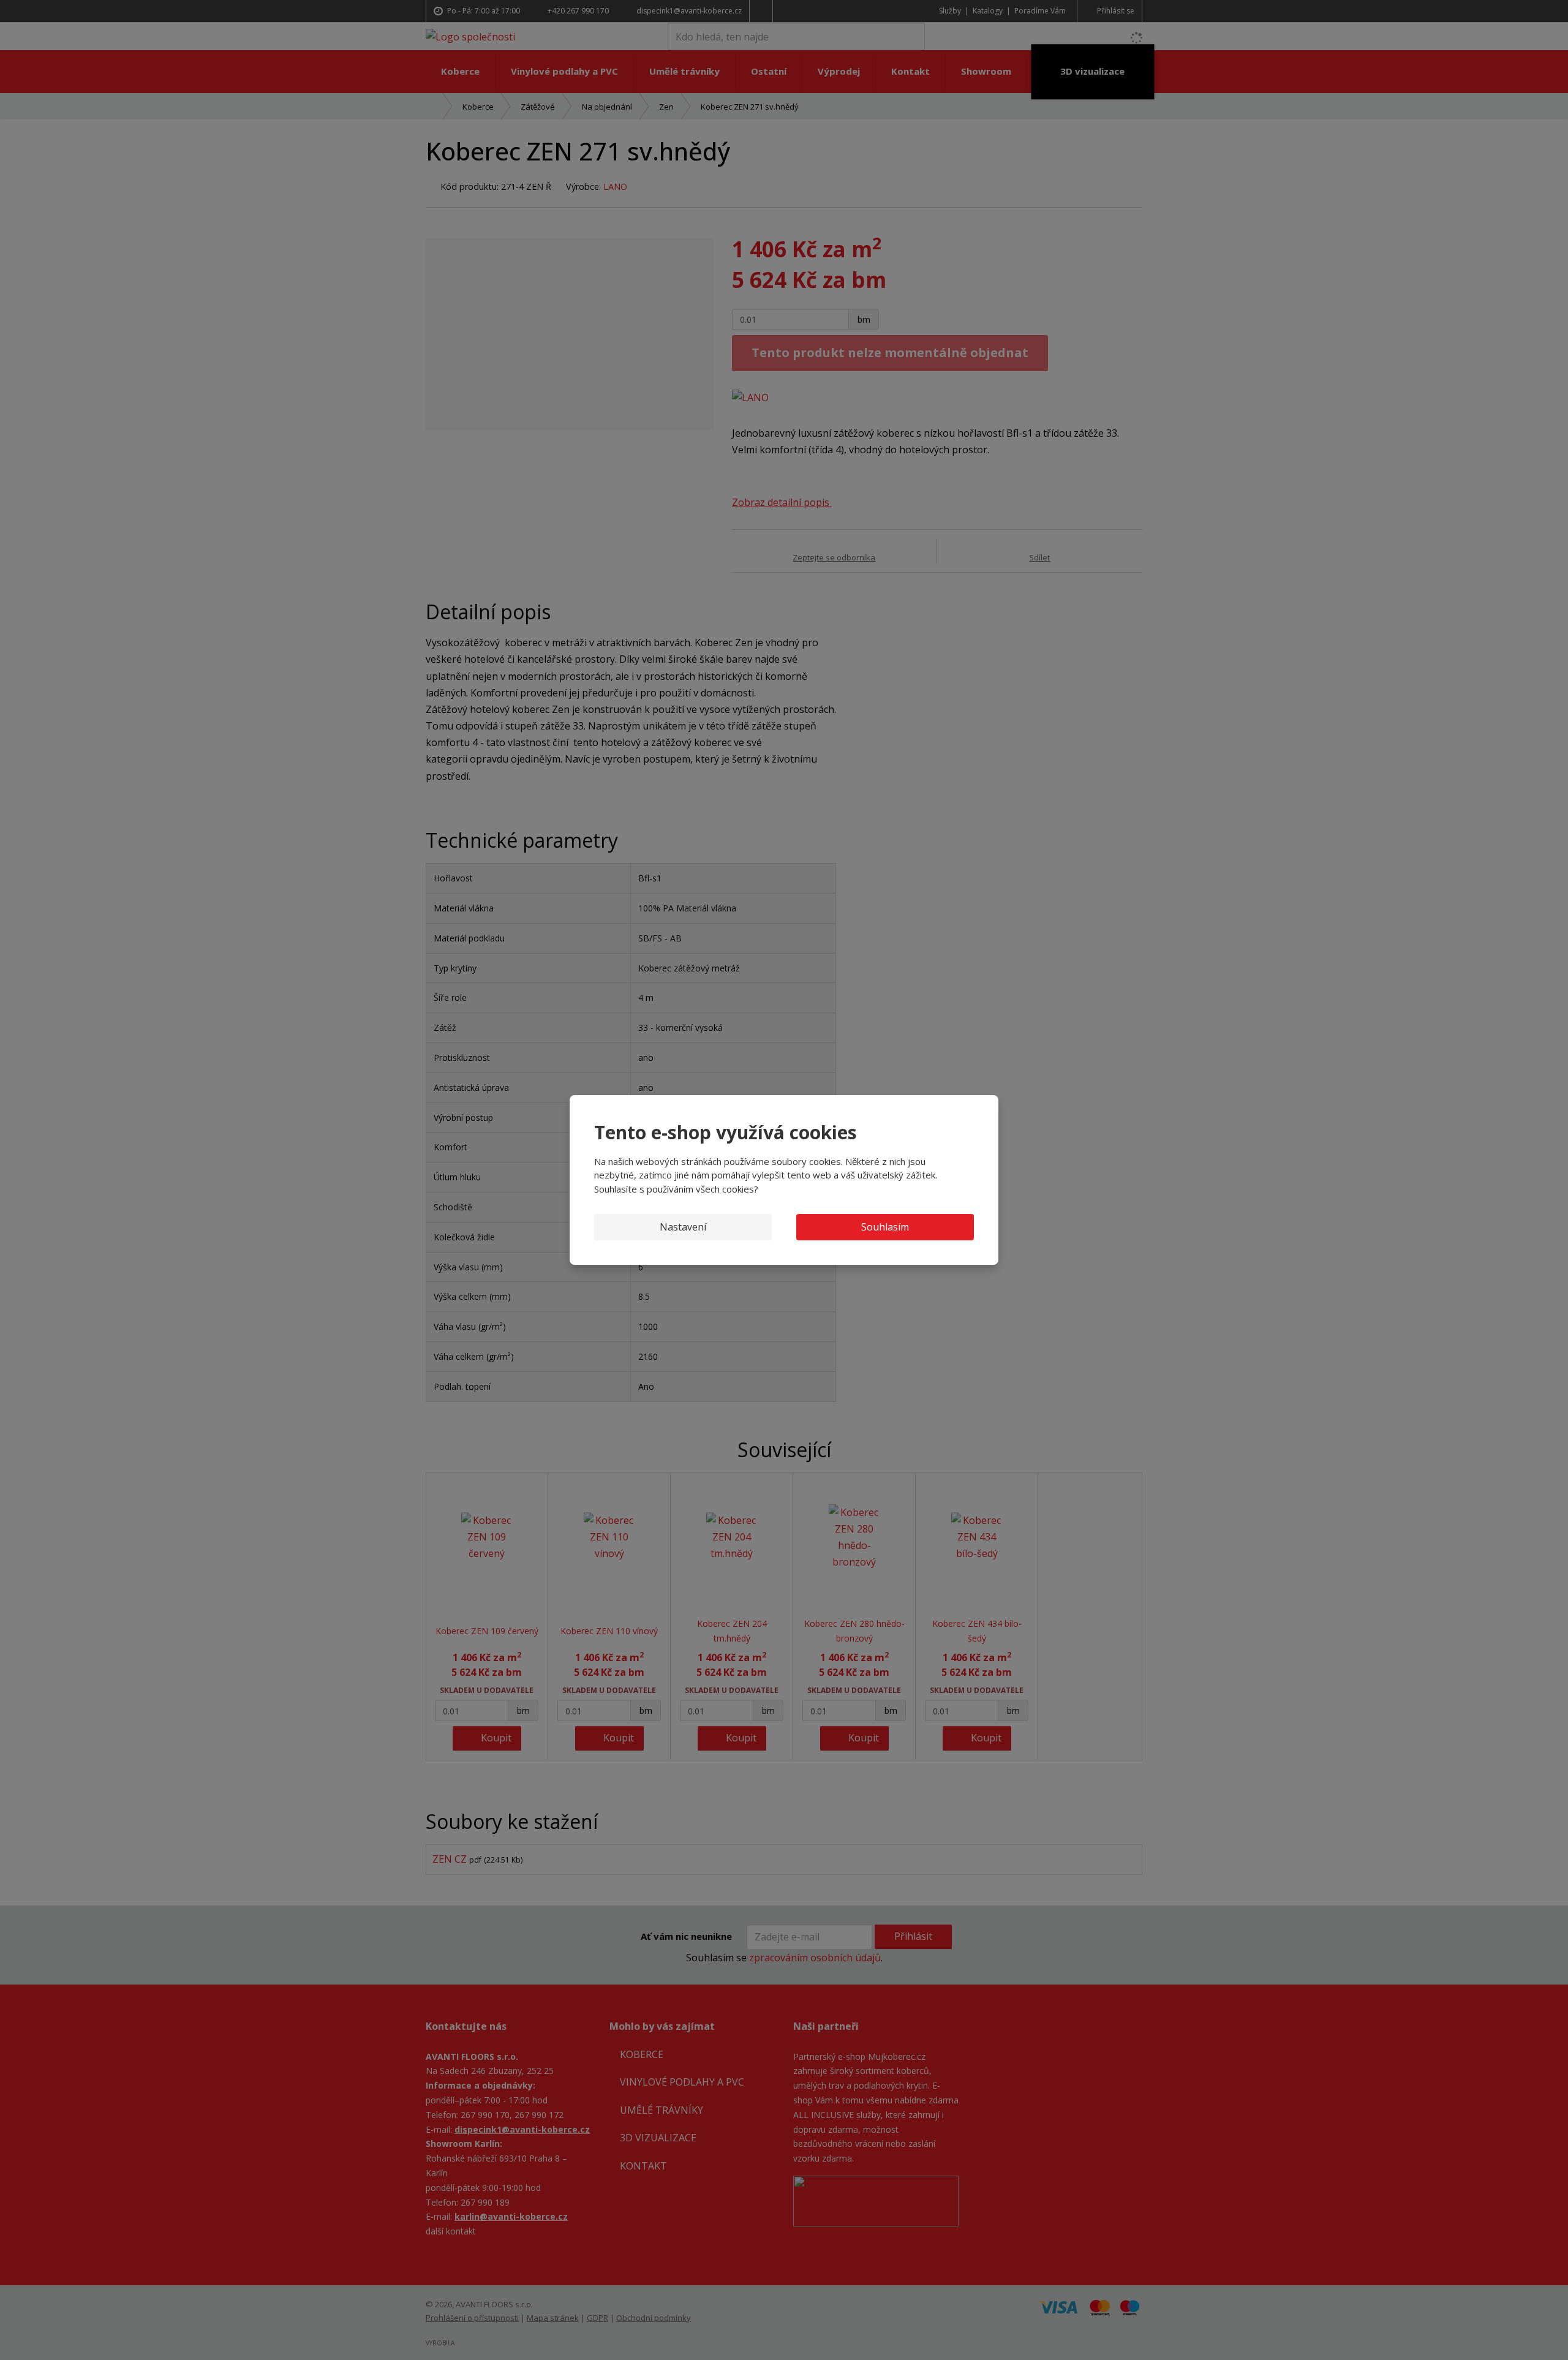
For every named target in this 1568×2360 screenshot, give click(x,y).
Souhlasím (885, 1227)
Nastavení (683, 1227)
